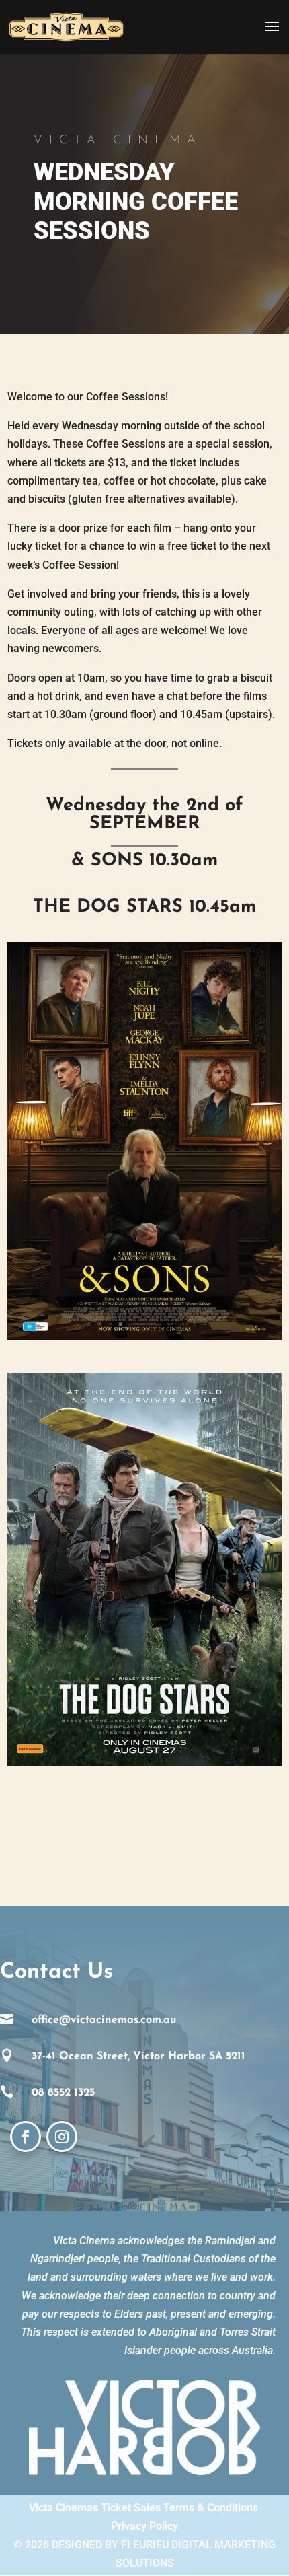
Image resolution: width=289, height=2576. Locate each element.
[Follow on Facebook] (26, 2137)
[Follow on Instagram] (62, 2137)
